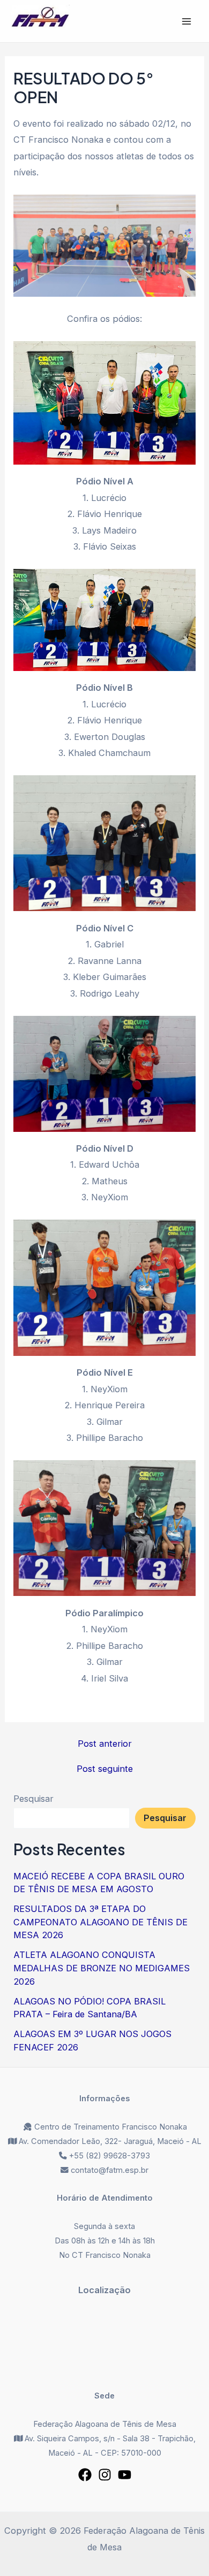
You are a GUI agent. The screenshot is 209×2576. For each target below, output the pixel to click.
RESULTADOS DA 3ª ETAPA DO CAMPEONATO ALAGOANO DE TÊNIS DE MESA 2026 (100, 1922)
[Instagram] (105, 2475)
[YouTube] (125, 2475)
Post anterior (105, 1744)
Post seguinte (105, 1769)
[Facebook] (85, 2475)
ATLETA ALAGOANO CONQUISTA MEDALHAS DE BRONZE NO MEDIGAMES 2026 (102, 1968)
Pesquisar (33, 1799)
